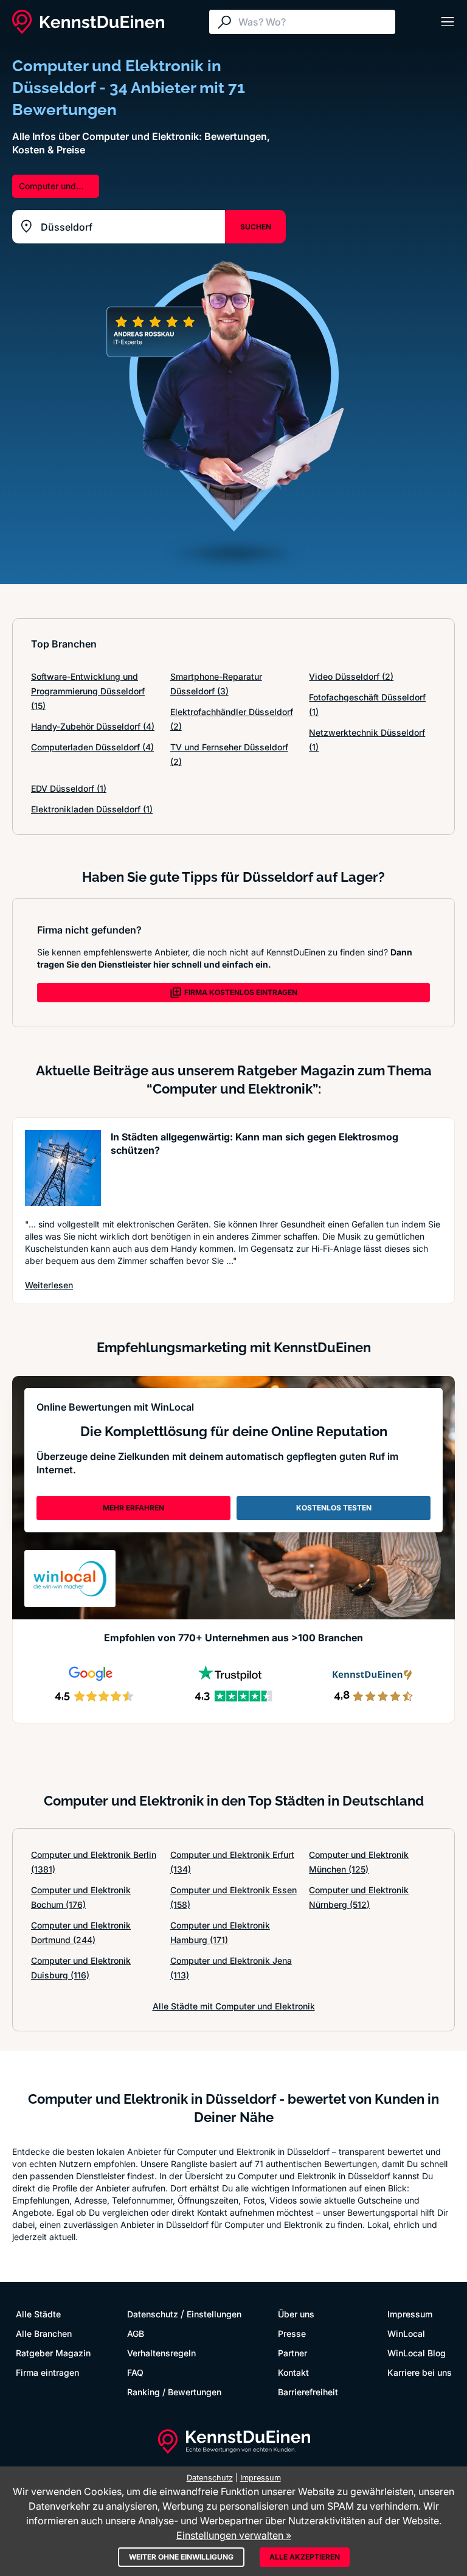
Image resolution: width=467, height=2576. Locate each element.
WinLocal (406, 2333)
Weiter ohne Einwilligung (181, 2557)
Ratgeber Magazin (53, 2353)
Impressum (410, 2314)
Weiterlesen (49, 1285)
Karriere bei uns (420, 2372)
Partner (292, 2353)
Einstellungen (214, 2314)
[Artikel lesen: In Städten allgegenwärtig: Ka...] (63, 1168)
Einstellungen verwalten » (234, 2535)
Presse (292, 2333)
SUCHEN (256, 227)
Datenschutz (153, 2314)
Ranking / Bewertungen (174, 2392)
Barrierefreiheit (308, 2392)
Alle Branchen (44, 2333)
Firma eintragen (47, 2372)
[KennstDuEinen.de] (88, 22)
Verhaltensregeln (161, 2353)
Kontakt (293, 2372)
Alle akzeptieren (305, 2557)
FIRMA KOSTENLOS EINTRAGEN (241, 992)
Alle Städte (38, 2314)
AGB (136, 2333)
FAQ (135, 2372)
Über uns (296, 2314)
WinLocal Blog (417, 2353)
